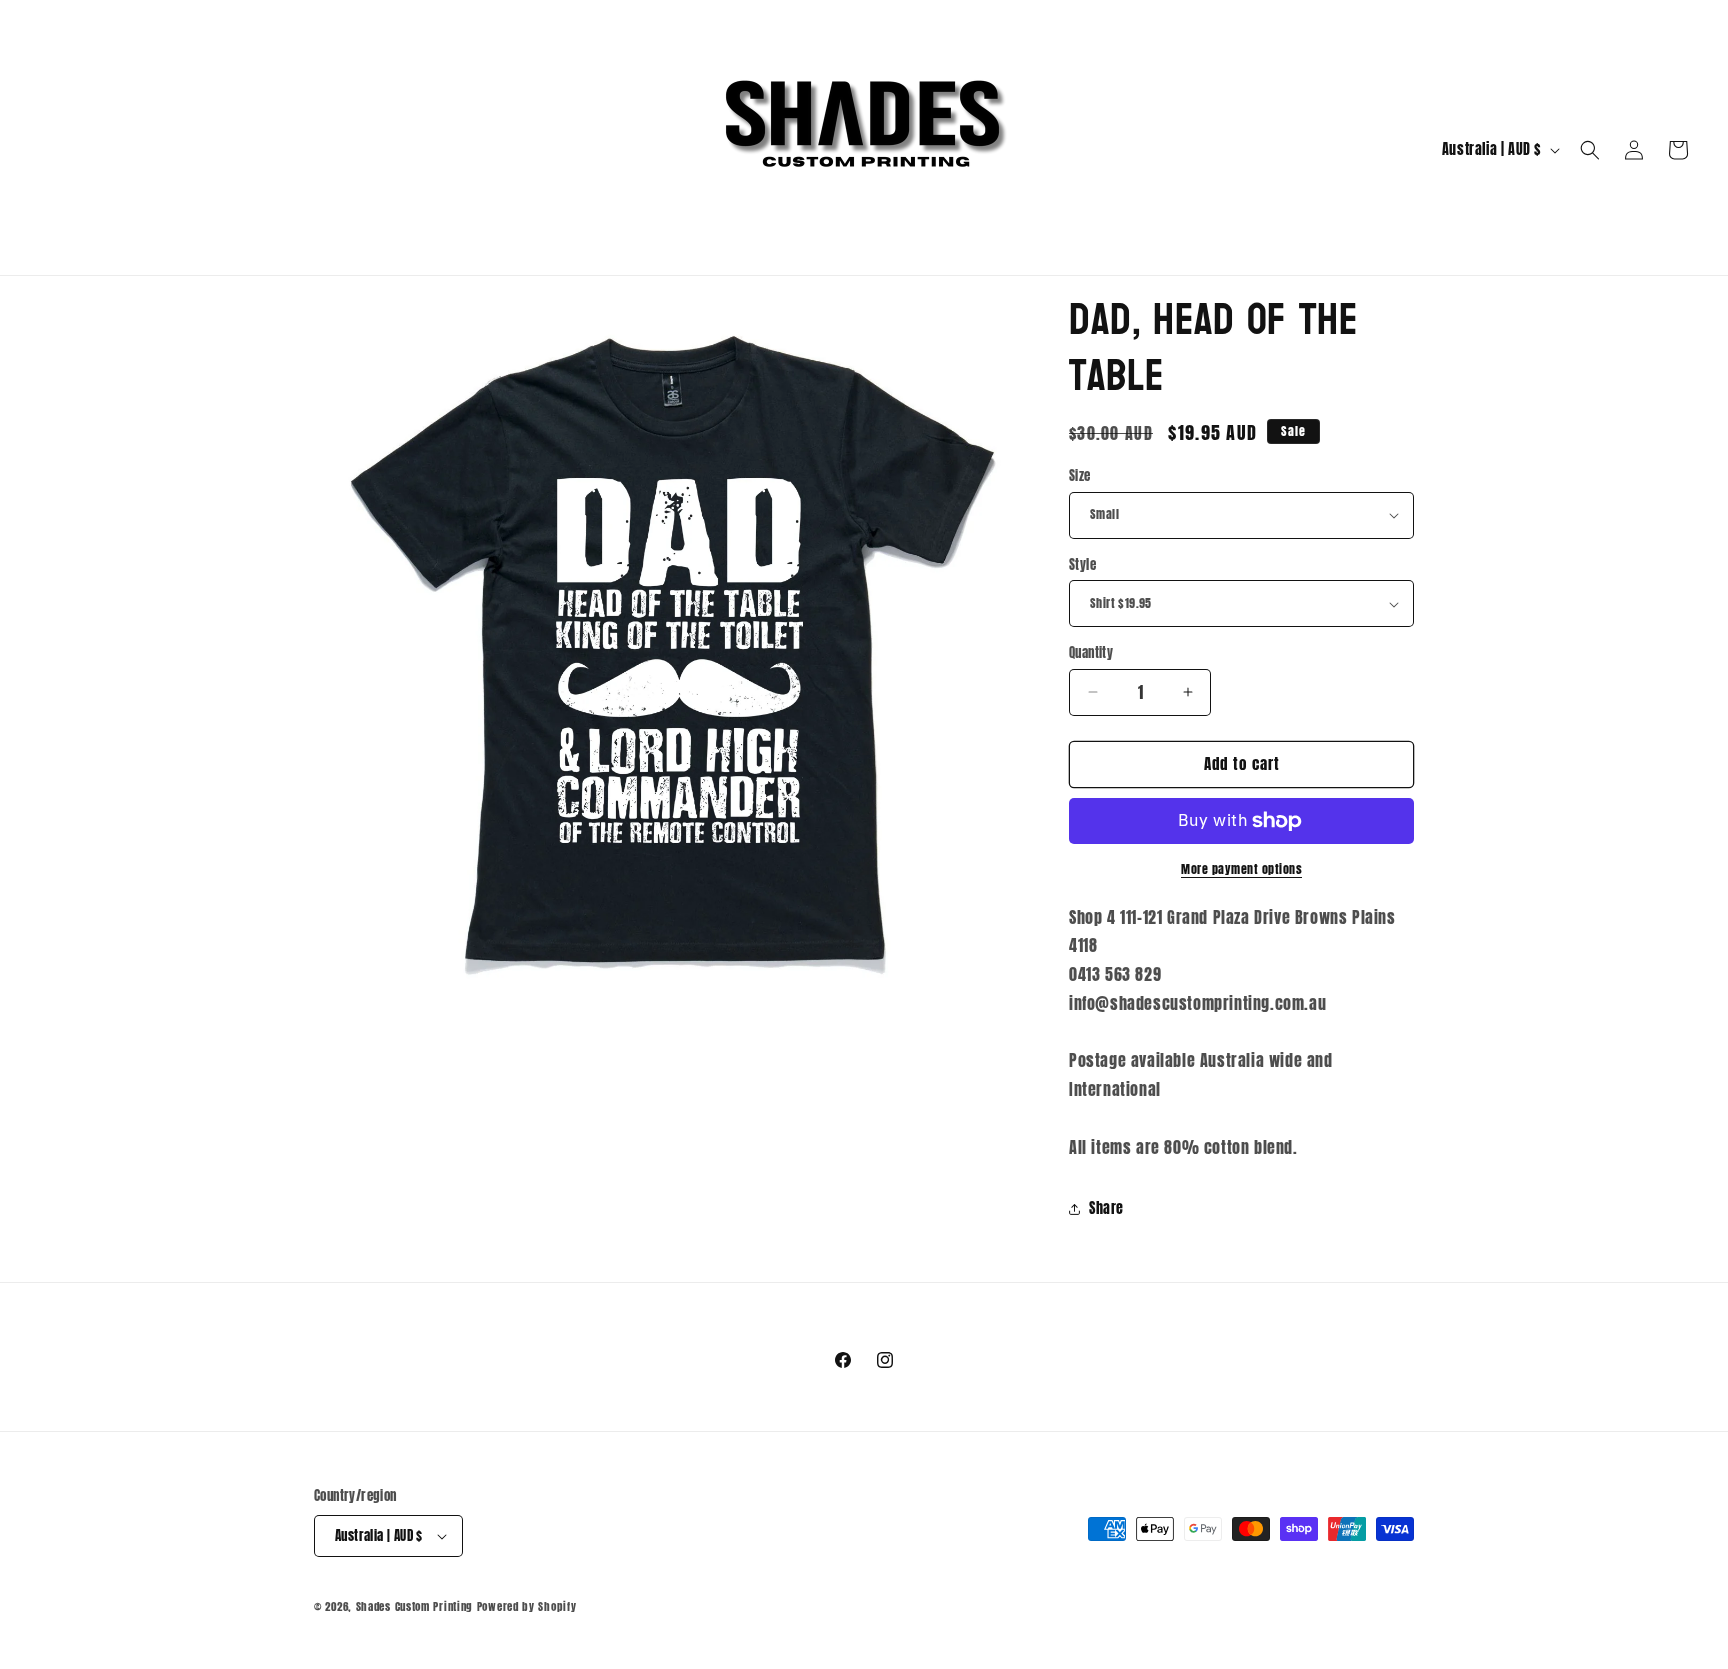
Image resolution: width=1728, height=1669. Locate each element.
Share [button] (1106, 1208)
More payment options (1241, 869)
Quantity (1091, 652)
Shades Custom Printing (414, 1606)
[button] (1590, 150)
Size (1080, 475)
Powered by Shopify (527, 1606)
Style (1082, 564)
